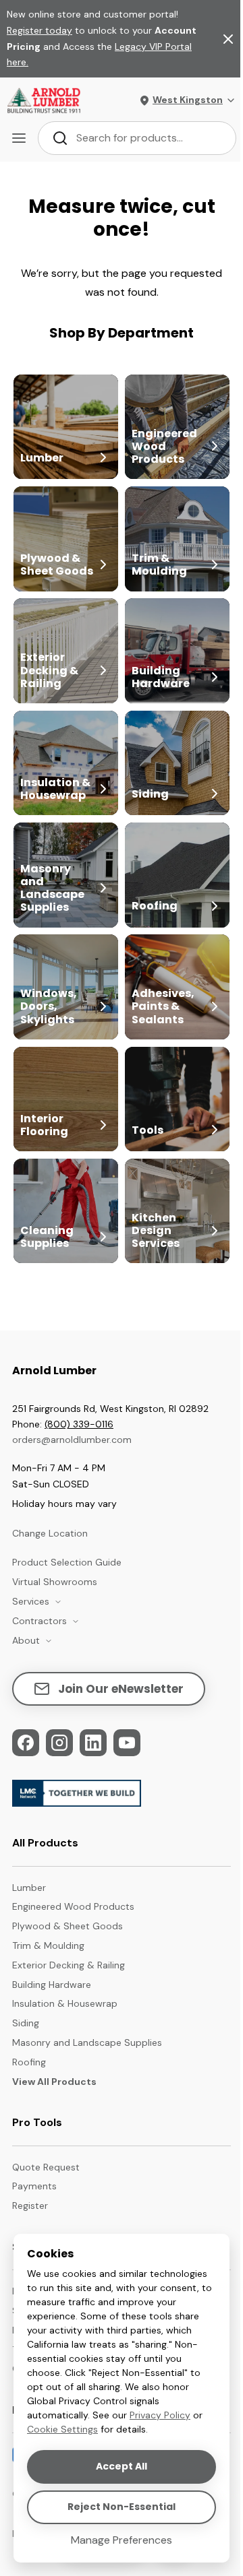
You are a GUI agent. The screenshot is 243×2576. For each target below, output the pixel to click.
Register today (39, 30)
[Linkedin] (93, 1743)
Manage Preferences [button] (122, 2540)
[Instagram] (59, 1743)
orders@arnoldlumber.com (72, 1440)
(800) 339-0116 (79, 1424)
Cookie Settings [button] (62, 2429)
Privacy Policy (160, 2415)
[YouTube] (127, 1743)
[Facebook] (26, 1743)
